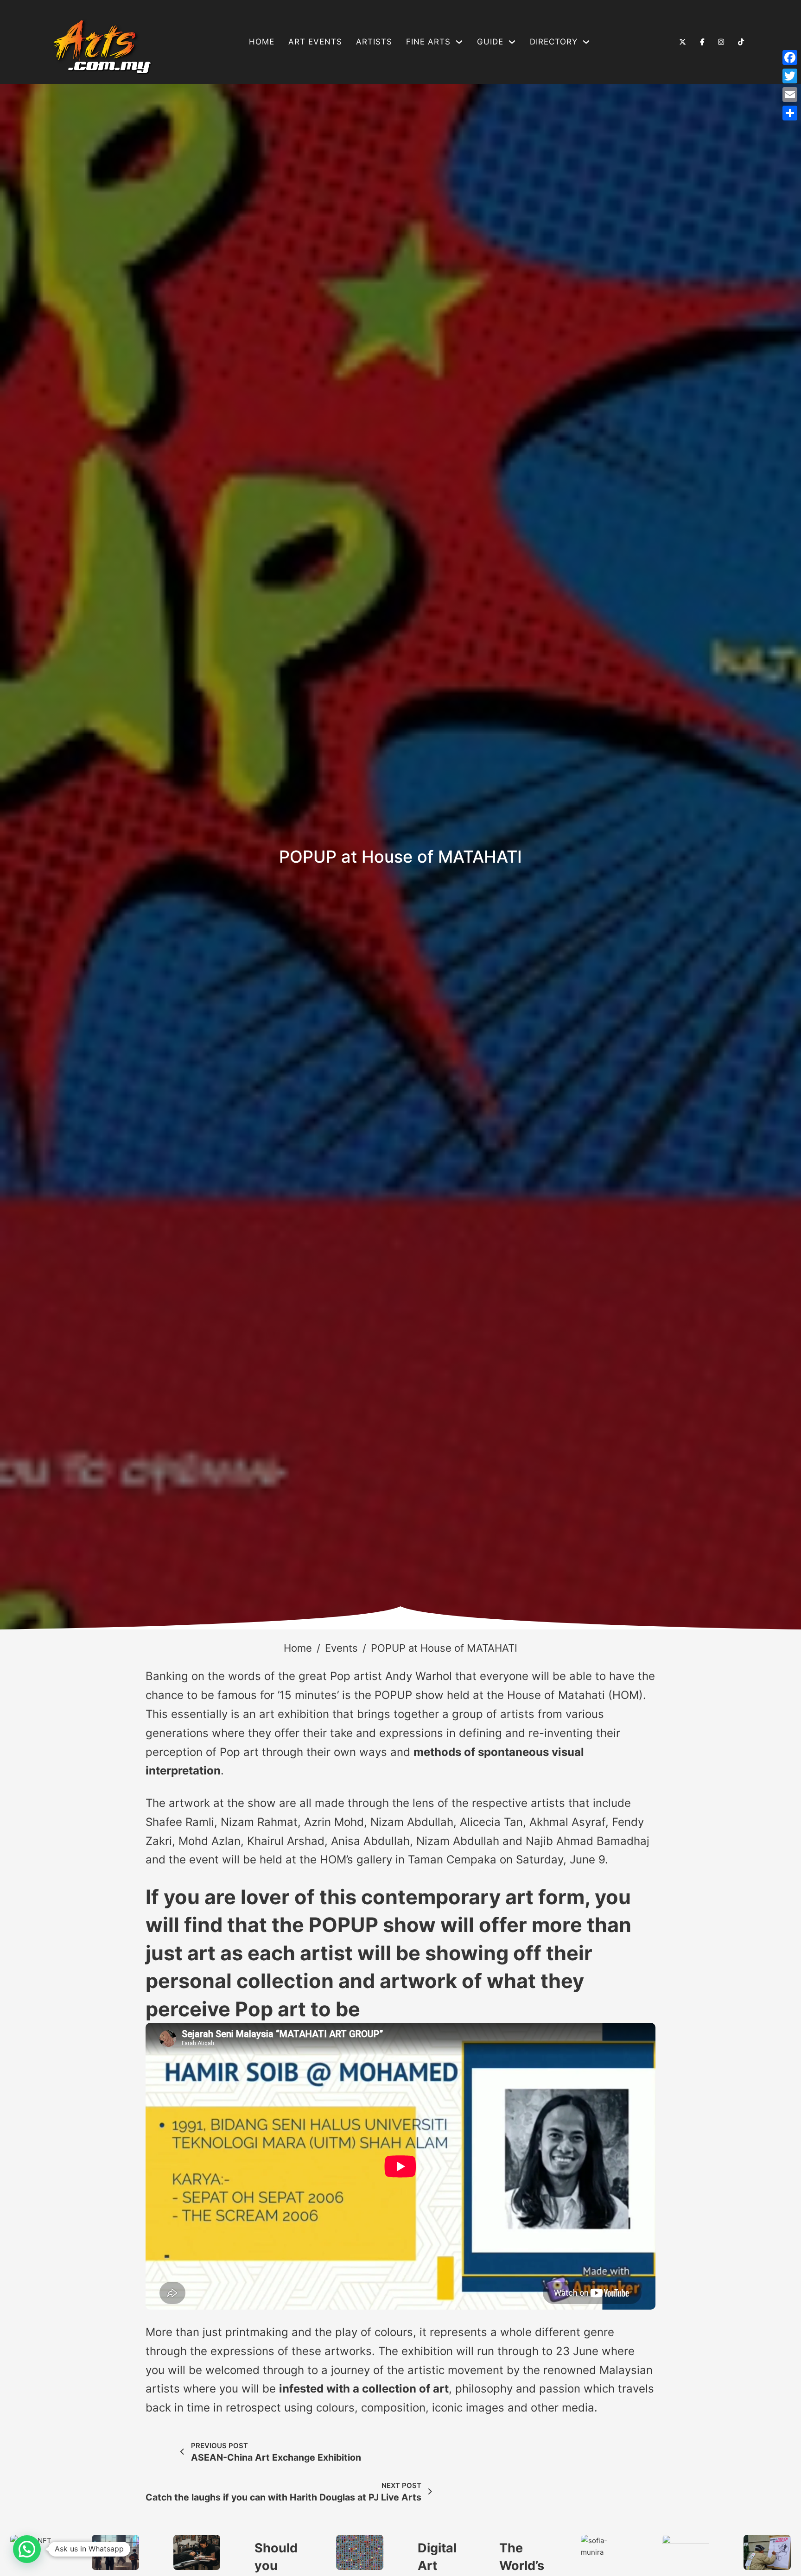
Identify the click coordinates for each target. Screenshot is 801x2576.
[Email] (790, 95)
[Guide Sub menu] (512, 42)
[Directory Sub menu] (586, 42)
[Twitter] (790, 76)
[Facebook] (790, 57)
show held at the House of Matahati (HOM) (529, 1695)
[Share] (790, 113)
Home (262, 42)
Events (341, 1648)
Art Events (315, 42)
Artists (374, 42)
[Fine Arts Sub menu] (459, 42)
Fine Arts (428, 42)
